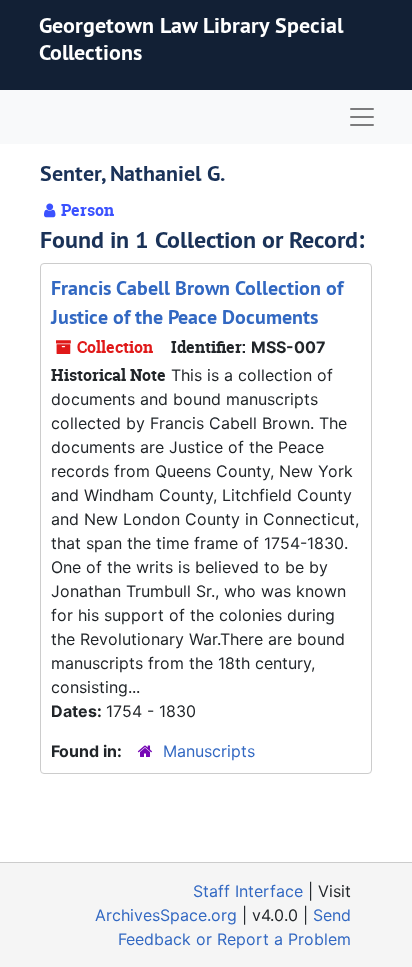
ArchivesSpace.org (166, 915)
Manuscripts (209, 751)
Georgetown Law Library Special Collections (191, 38)
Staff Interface (248, 891)
